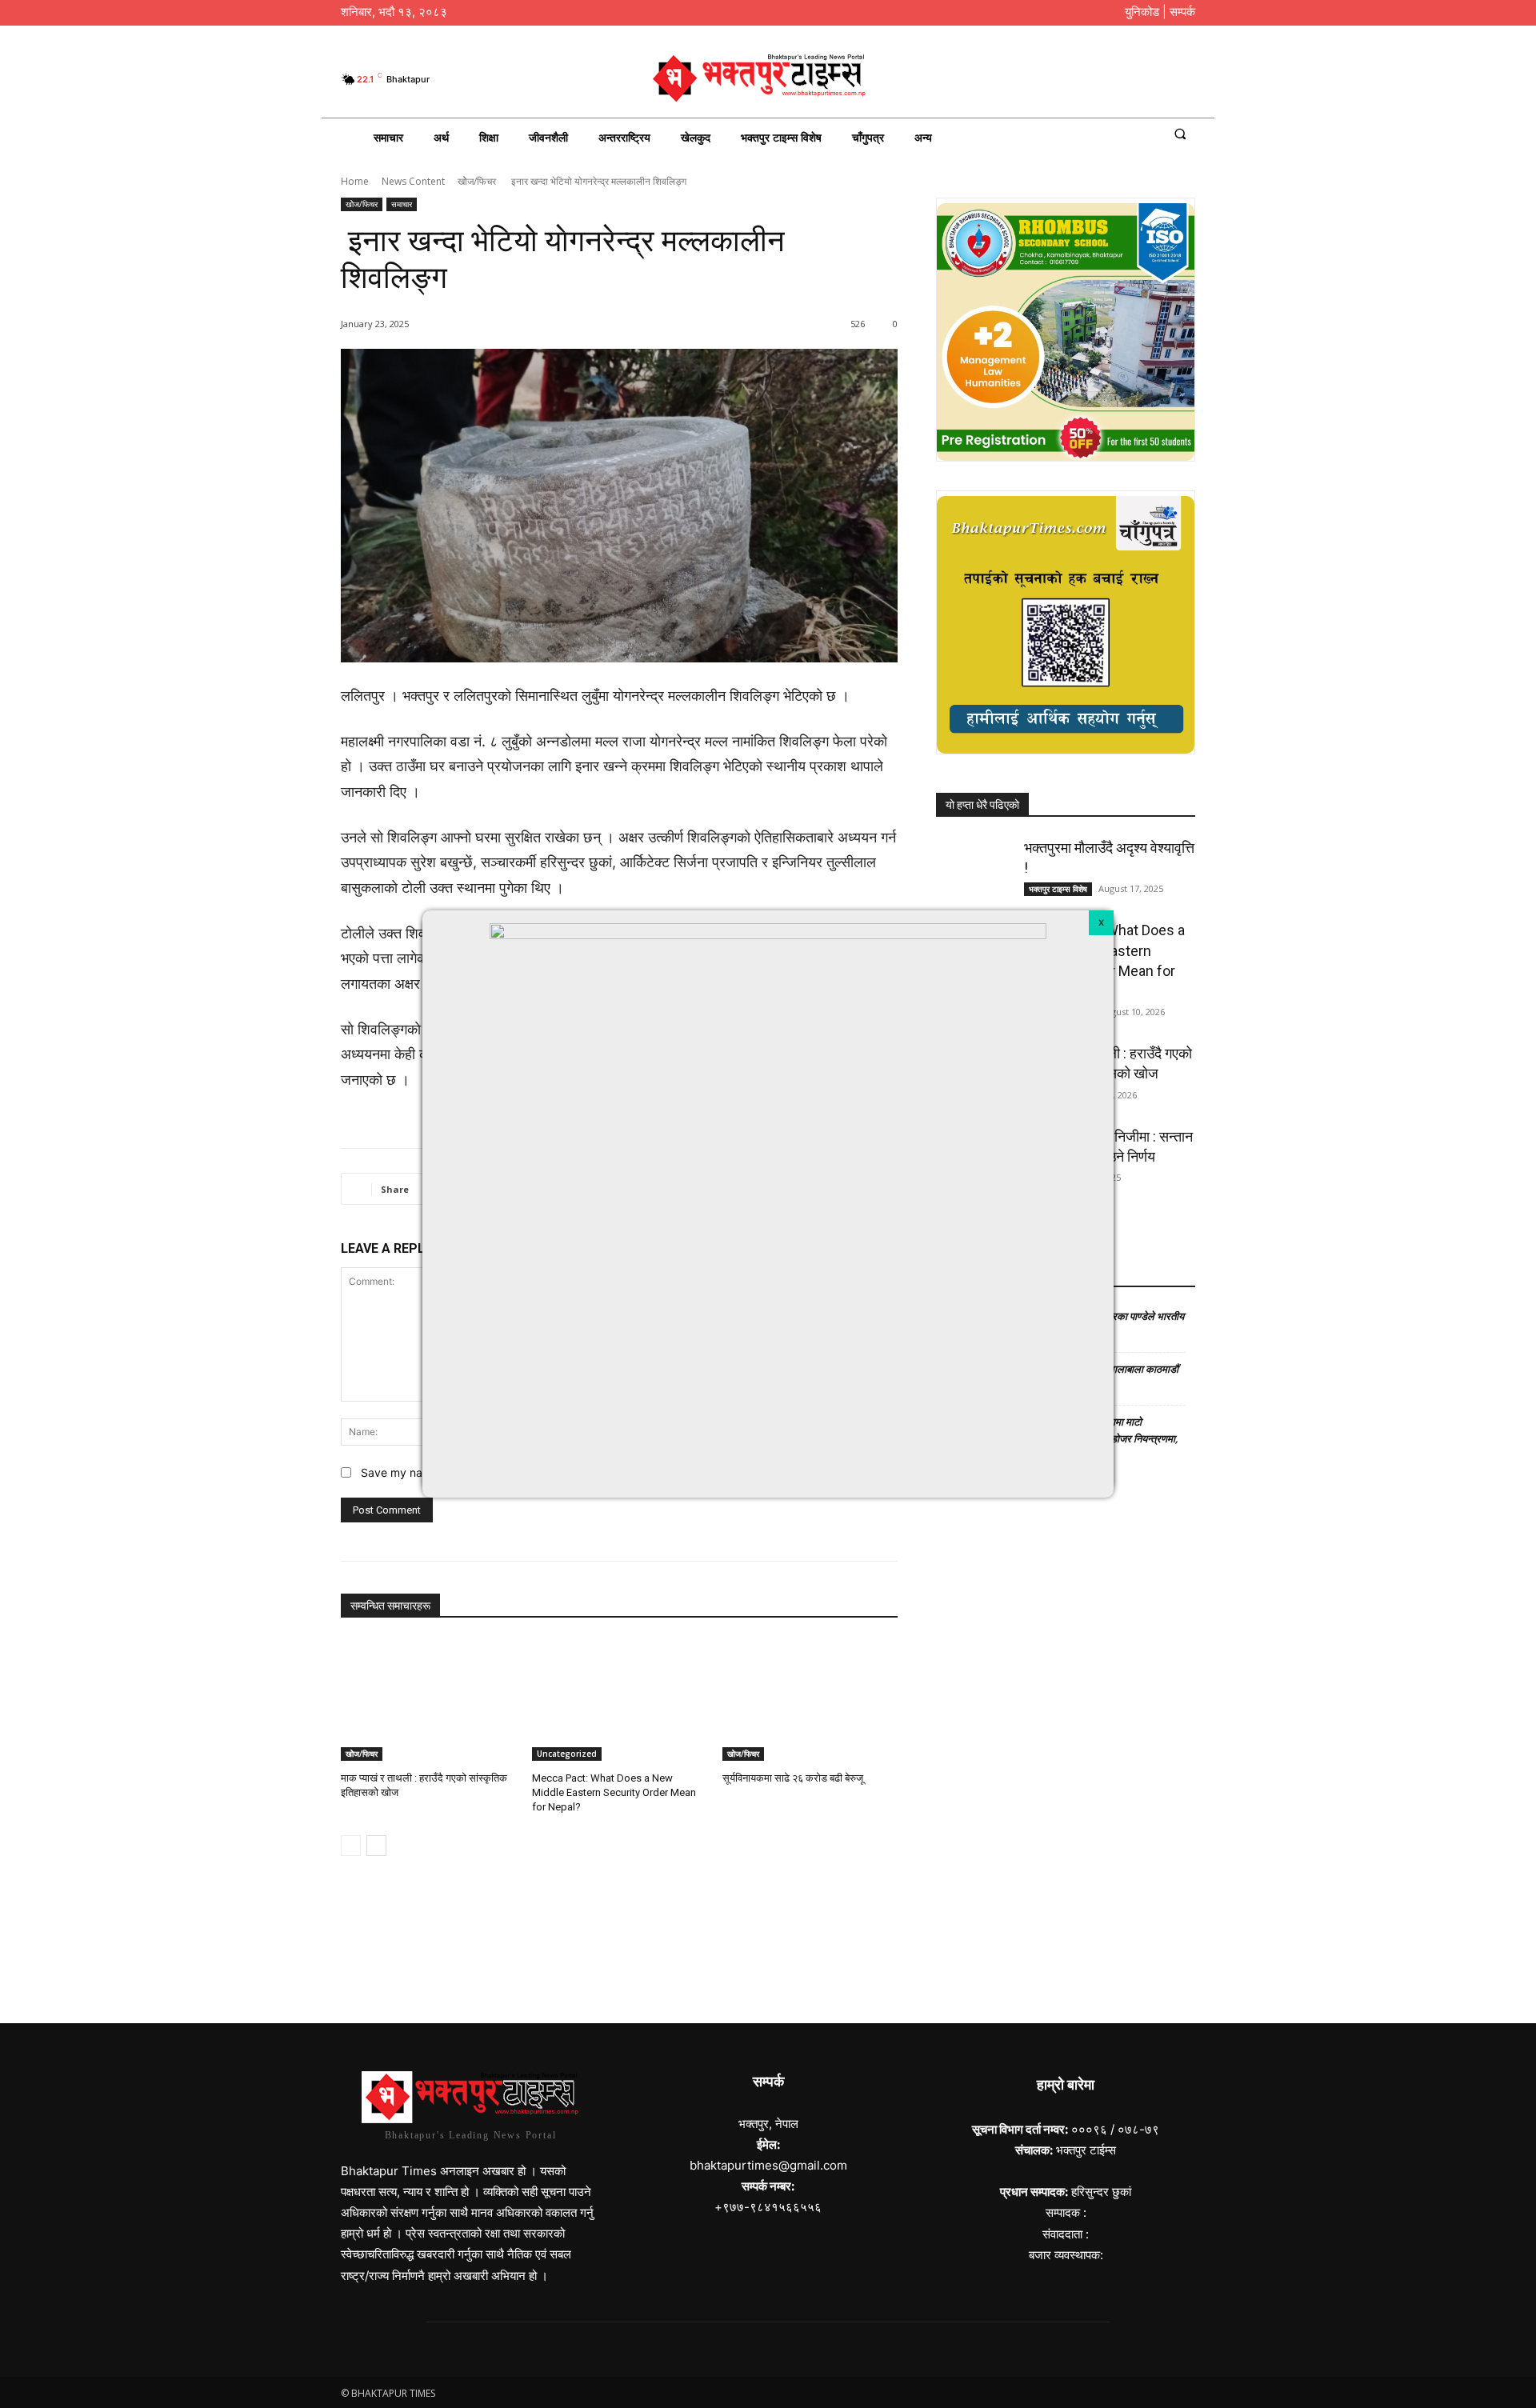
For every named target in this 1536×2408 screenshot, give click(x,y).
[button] (1180, 134)
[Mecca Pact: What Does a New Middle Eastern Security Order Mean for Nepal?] (620, 1700)
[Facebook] (1105, 79)
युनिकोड (1142, 12)
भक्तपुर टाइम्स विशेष (1058, 889)
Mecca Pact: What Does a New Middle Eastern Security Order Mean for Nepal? (614, 1792)
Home (355, 181)
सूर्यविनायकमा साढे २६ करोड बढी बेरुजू (793, 1778)
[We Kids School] (768, 1942)
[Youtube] (1184, 79)
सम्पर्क (1182, 12)
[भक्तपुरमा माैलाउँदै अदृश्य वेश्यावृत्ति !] (975, 865)
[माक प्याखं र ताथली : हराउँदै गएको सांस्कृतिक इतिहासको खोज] (428, 1700)
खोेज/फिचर (477, 181)
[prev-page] (351, 1846)
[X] (1101, 923)
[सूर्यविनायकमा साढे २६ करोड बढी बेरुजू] (810, 1700)
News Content (413, 181)
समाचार (402, 204)
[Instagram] (1131, 79)
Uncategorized (567, 1754)
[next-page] (376, 1846)
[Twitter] (1158, 79)
